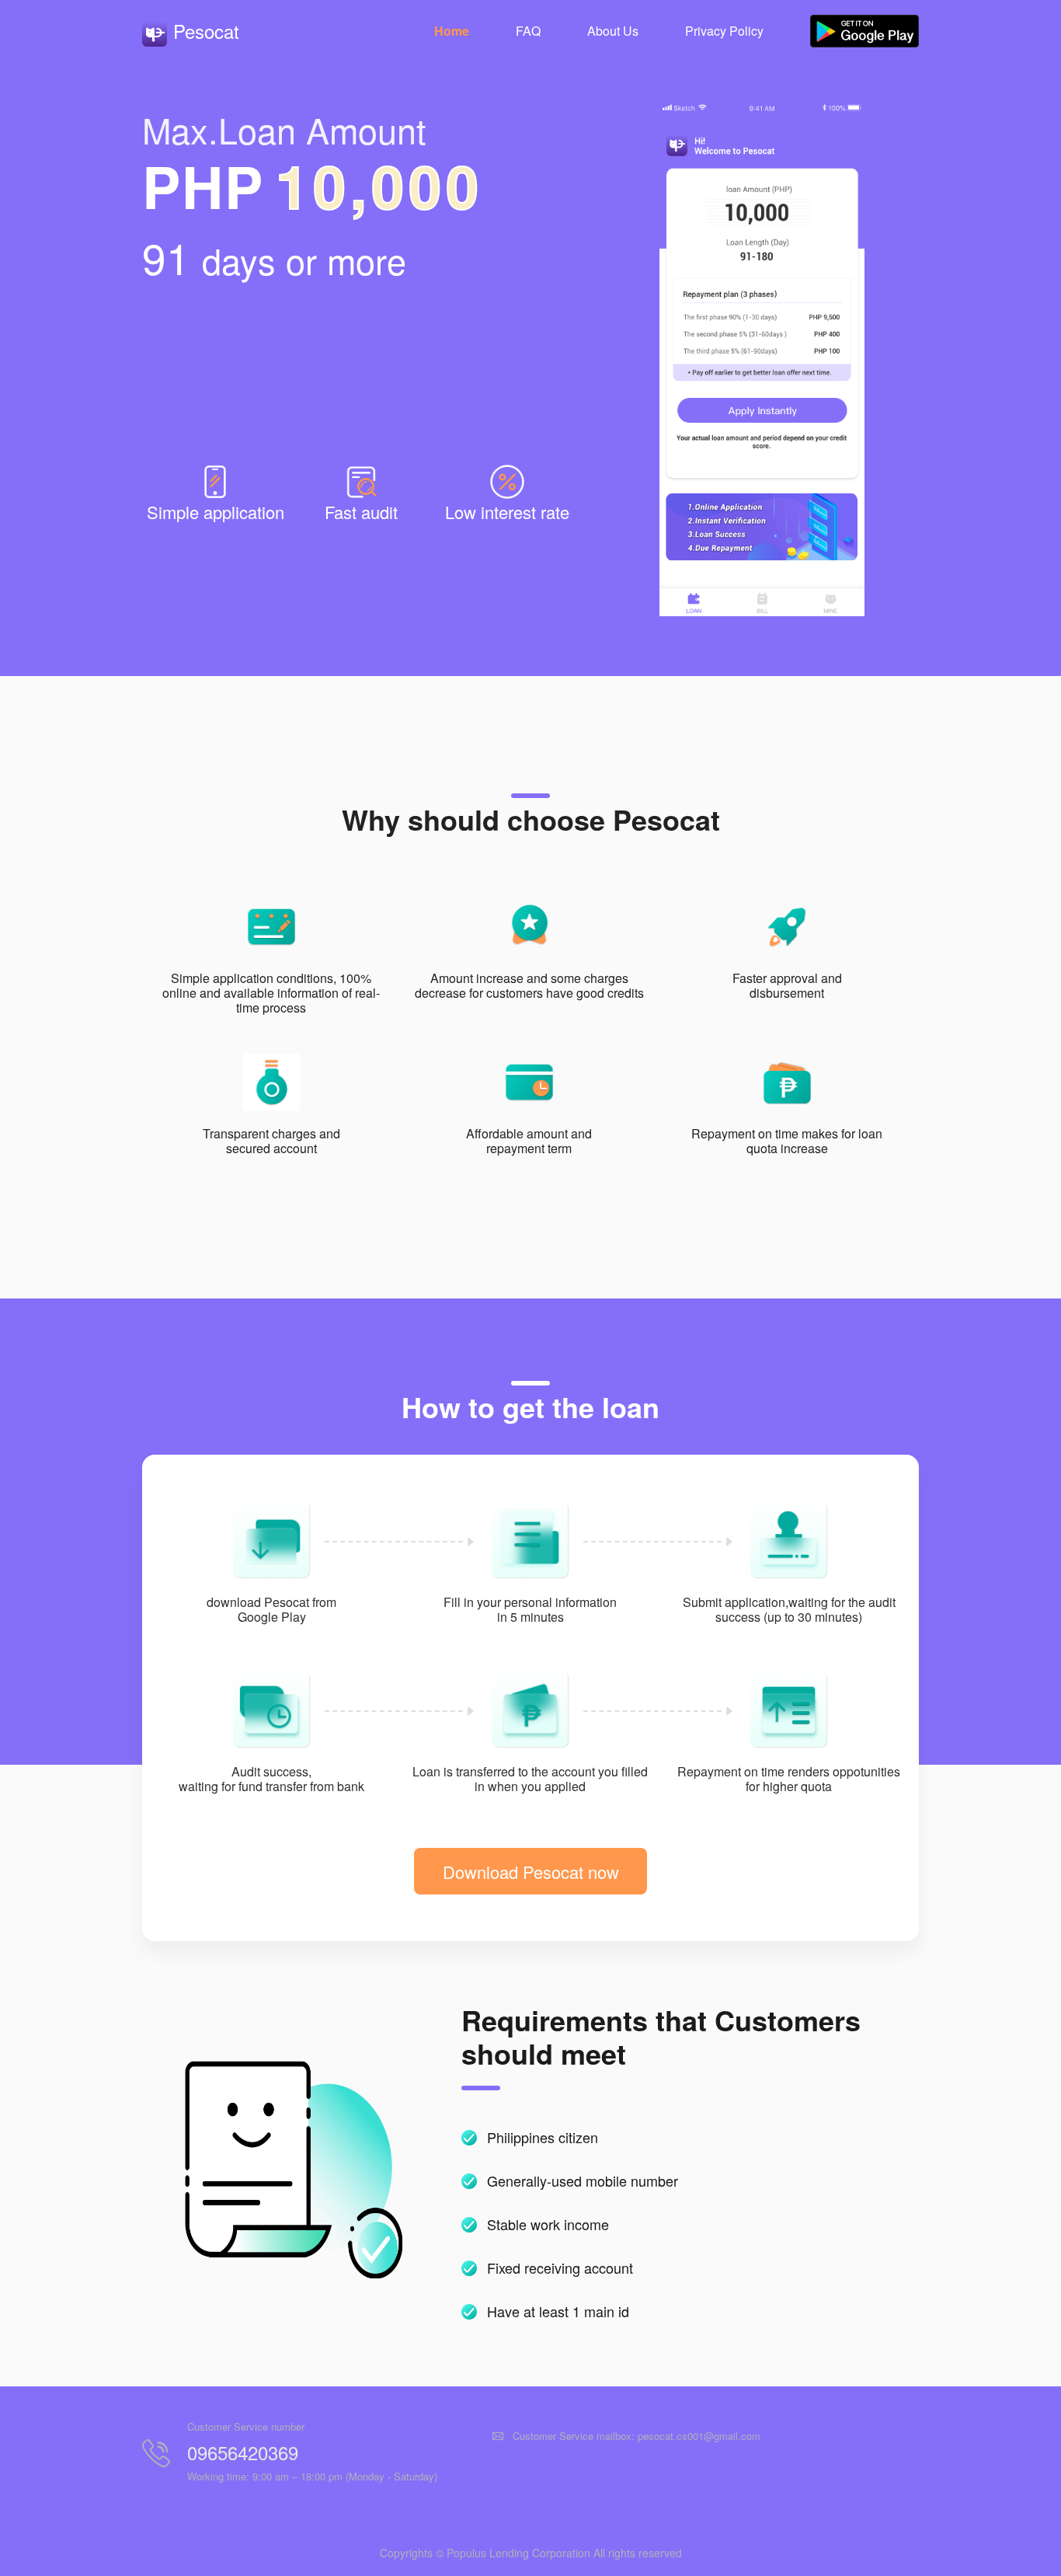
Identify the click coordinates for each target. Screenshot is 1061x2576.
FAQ (528, 31)
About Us (613, 31)
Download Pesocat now (531, 1872)
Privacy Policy (724, 31)
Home (452, 31)
